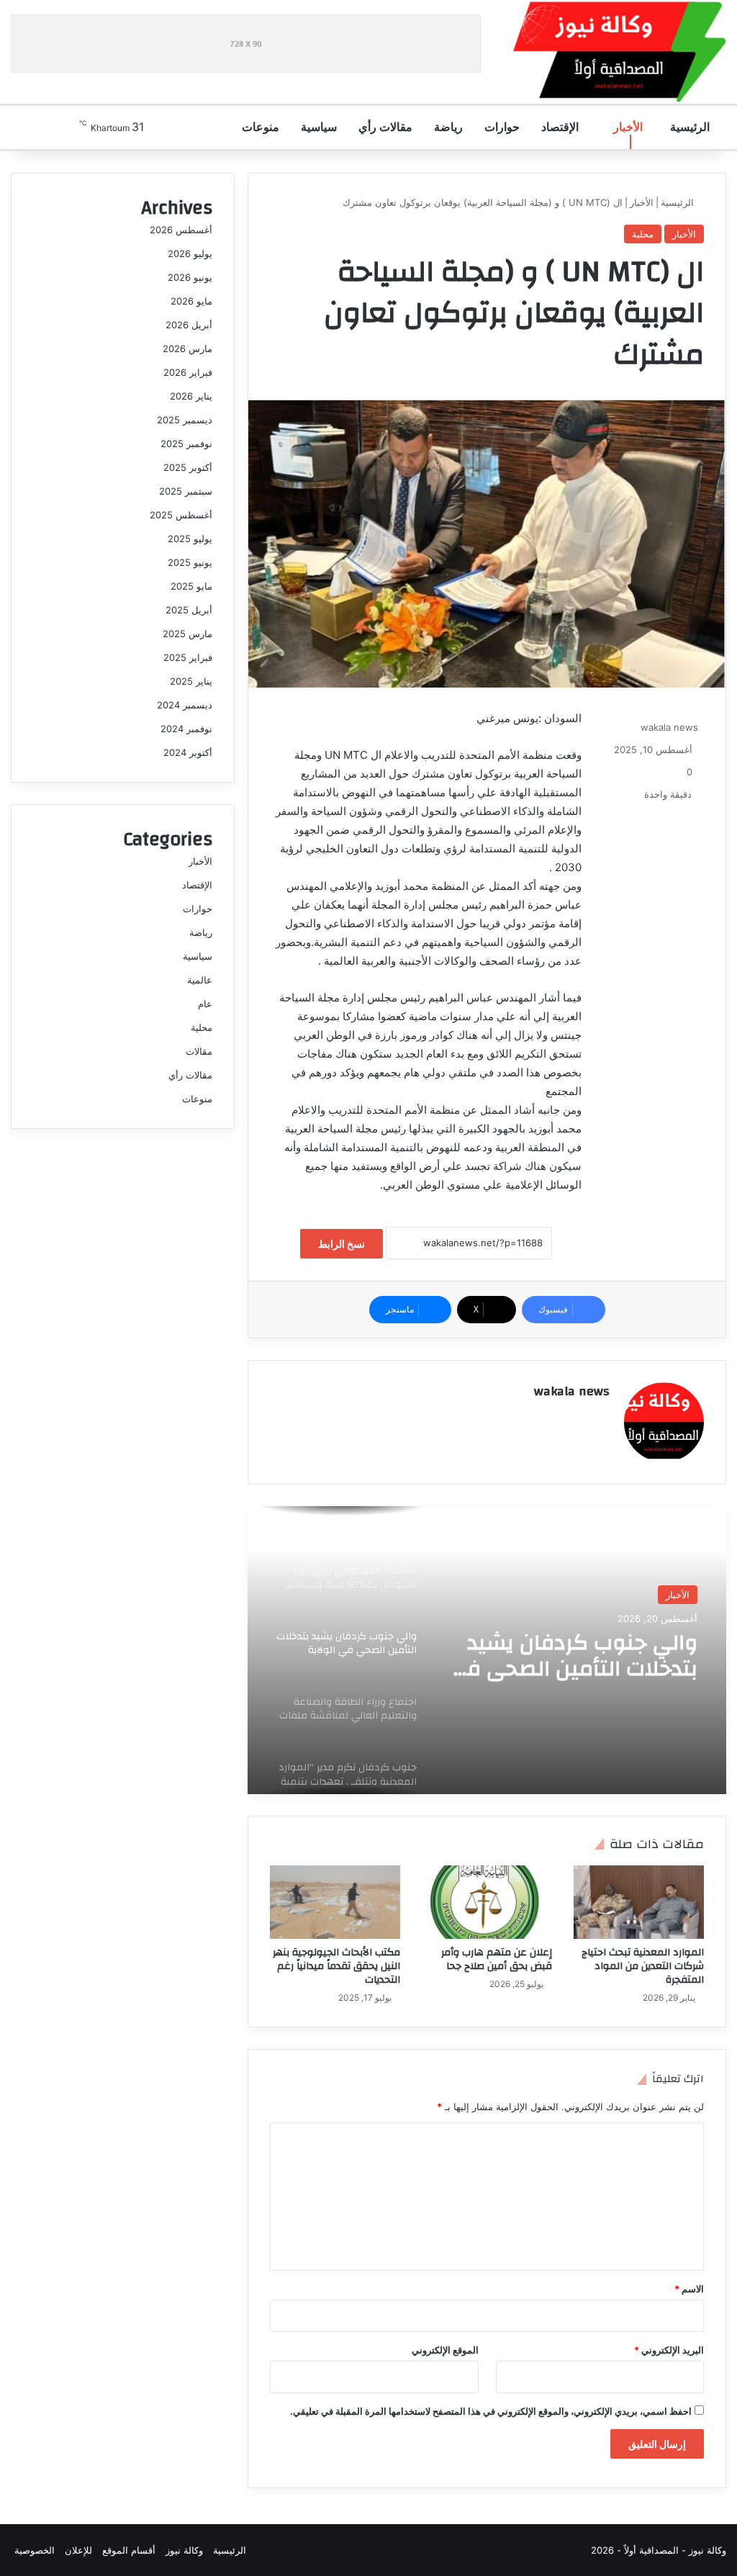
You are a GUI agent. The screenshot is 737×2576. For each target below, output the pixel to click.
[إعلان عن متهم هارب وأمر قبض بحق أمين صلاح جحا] (487, 1902)
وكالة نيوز (184, 2550)
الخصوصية (35, 2550)
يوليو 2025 (190, 539)
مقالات (199, 1051)
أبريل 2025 (189, 610)
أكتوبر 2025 (188, 467)
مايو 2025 (191, 586)
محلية (643, 234)
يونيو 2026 (190, 277)
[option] (487, 1650)
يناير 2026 (191, 396)
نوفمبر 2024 (186, 729)
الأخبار (629, 127)
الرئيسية (691, 127)
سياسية (320, 127)
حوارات (503, 127)
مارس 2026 (187, 348)
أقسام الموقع (129, 2550)
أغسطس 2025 (181, 515)
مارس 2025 (187, 634)
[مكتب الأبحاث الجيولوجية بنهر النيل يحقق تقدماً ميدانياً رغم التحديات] (335, 1902)
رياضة (450, 127)
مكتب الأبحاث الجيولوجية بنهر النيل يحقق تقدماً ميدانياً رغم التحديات (336, 1966)
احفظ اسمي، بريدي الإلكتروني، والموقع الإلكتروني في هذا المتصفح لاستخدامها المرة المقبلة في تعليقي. (491, 2411)
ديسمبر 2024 (185, 705)
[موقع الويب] (601, 1417)
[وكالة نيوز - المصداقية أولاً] (620, 52)
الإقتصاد (561, 127)
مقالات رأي (387, 127)
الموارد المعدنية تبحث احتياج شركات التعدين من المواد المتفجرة (643, 1966)
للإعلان (78, 2550)
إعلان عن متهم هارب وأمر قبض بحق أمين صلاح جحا (497, 1959)
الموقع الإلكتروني (445, 2350)
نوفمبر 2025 (186, 443)
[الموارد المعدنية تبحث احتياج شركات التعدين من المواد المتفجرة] (639, 1902)
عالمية (200, 980)
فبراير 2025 (188, 657)
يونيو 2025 (190, 562)
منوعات (262, 127)
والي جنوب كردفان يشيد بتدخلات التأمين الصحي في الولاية (573, 1656)
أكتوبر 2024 (188, 752)
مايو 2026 (191, 301)
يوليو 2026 (190, 253)
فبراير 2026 (188, 372)
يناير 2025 (191, 681)
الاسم (689, 2289)
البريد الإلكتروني (669, 2350)
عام (205, 1004)
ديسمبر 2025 (185, 420)
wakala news (669, 727)
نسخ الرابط (342, 1244)
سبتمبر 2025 (186, 491)
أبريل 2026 (189, 325)
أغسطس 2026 (181, 230)
